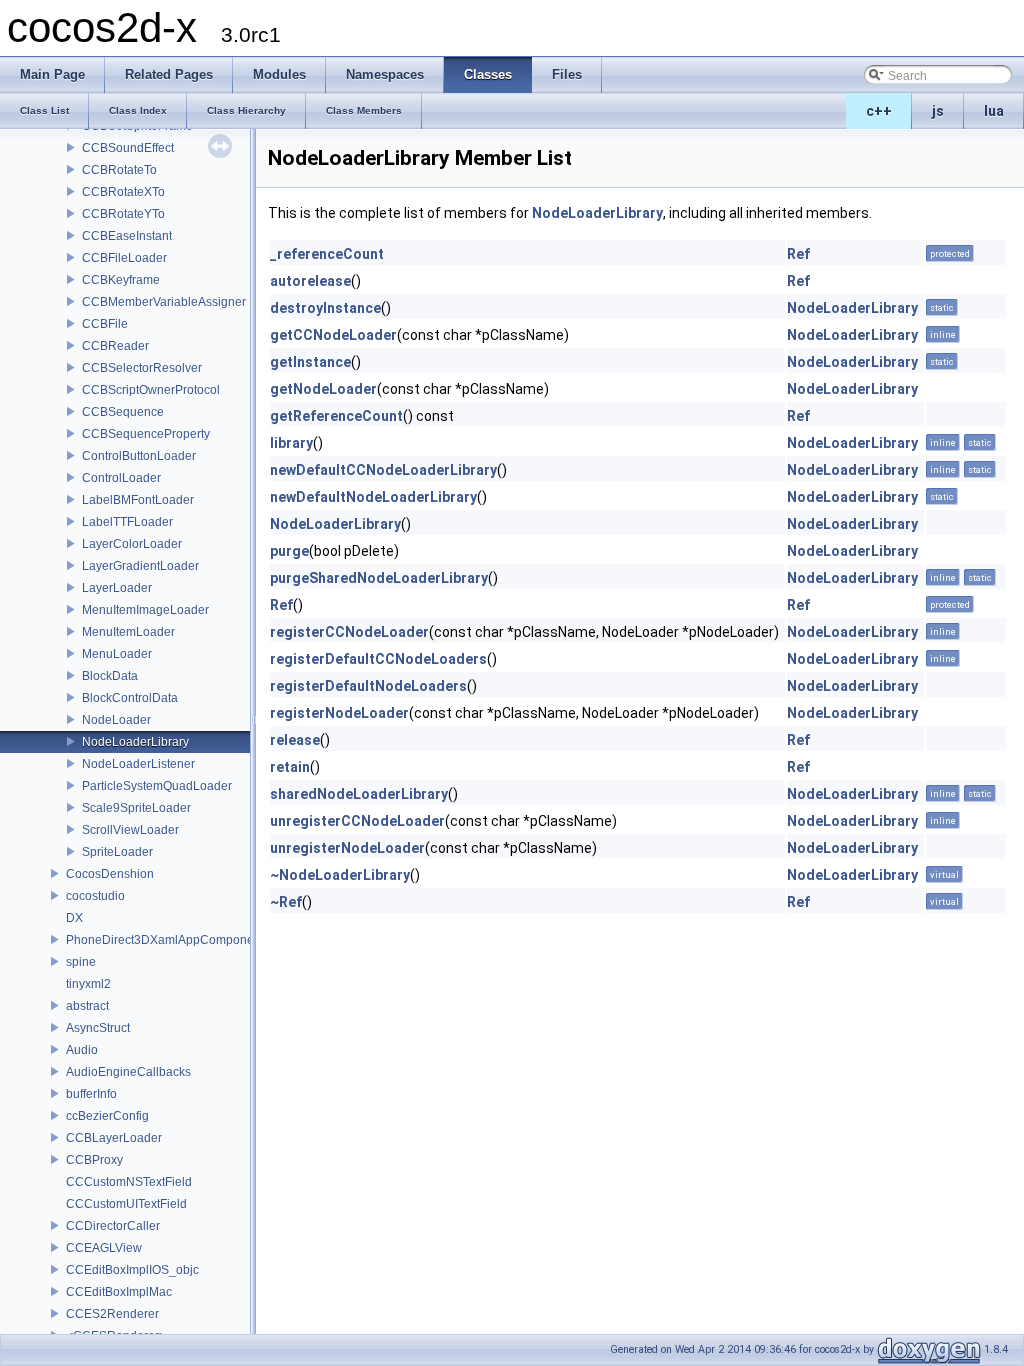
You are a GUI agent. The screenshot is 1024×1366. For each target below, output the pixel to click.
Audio (82, 1050)
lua (994, 111)
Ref (798, 254)
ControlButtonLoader (139, 456)
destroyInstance (325, 308)
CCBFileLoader (124, 258)
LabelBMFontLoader (138, 500)
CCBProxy (94, 1160)
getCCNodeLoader (333, 335)
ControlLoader (121, 478)
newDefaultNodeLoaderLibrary (373, 497)
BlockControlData (130, 698)
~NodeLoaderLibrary (340, 875)
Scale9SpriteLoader (136, 808)
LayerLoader (117, 588)
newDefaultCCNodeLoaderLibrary (383, 470)
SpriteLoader (117, 852)
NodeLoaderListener (138, 764)
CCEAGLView (104, 1248)
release (295, 740)
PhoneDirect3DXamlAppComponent (165, 940)
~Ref (286, 902)
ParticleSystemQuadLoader (157, 786)
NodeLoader (116, 720)
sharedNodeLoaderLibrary (359, 794)
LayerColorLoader (132, 544)
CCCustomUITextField (126, 1204)
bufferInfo (91, 1094)
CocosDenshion (110, 874)
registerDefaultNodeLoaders (368, 686)
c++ (879, 111)
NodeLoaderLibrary (135, 742)
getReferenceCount (336, 416)
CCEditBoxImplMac (119, 1292)
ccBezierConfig (107, 1116)
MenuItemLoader (128, 632)
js (938, 111)
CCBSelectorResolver (142, 368)
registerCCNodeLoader (349, 632)
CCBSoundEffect (128, 148)
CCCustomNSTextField (129, 1182)
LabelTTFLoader (127, 522)
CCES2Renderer (112, 1314)
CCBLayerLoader (114, 1138)
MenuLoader (117, 654)
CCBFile (105, 324)
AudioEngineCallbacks (128, 1072)
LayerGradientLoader (140, 566)
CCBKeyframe (121, 280)
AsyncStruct (98, 1028)
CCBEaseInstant (127, 236)
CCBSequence (123, 412)
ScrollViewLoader (130, 830)
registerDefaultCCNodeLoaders (378, 659)
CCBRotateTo (119, 170)
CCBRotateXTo (123, 192)
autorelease (310, 281)
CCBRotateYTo (123, 214)
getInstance (310, 362)
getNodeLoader (323, 389)
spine (81, 962)
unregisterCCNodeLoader (357, 821)
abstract (87, 1006)
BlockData (110, 676)
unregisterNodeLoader (347, 848)
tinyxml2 (88, 984)
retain (290, 767)
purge (289, 551)
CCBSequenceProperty (146, 434)
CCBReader (115, 346)
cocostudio (95, 896)
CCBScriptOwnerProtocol (151, 390)
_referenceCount (327, 254)
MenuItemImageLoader (145, 610)
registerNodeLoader (339, 713)
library (291, 443)
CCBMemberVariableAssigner (164, 302)
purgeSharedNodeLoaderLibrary (379, 578)
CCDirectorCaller (113, 1226)
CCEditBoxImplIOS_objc (132, 1270)
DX (74, 918)
